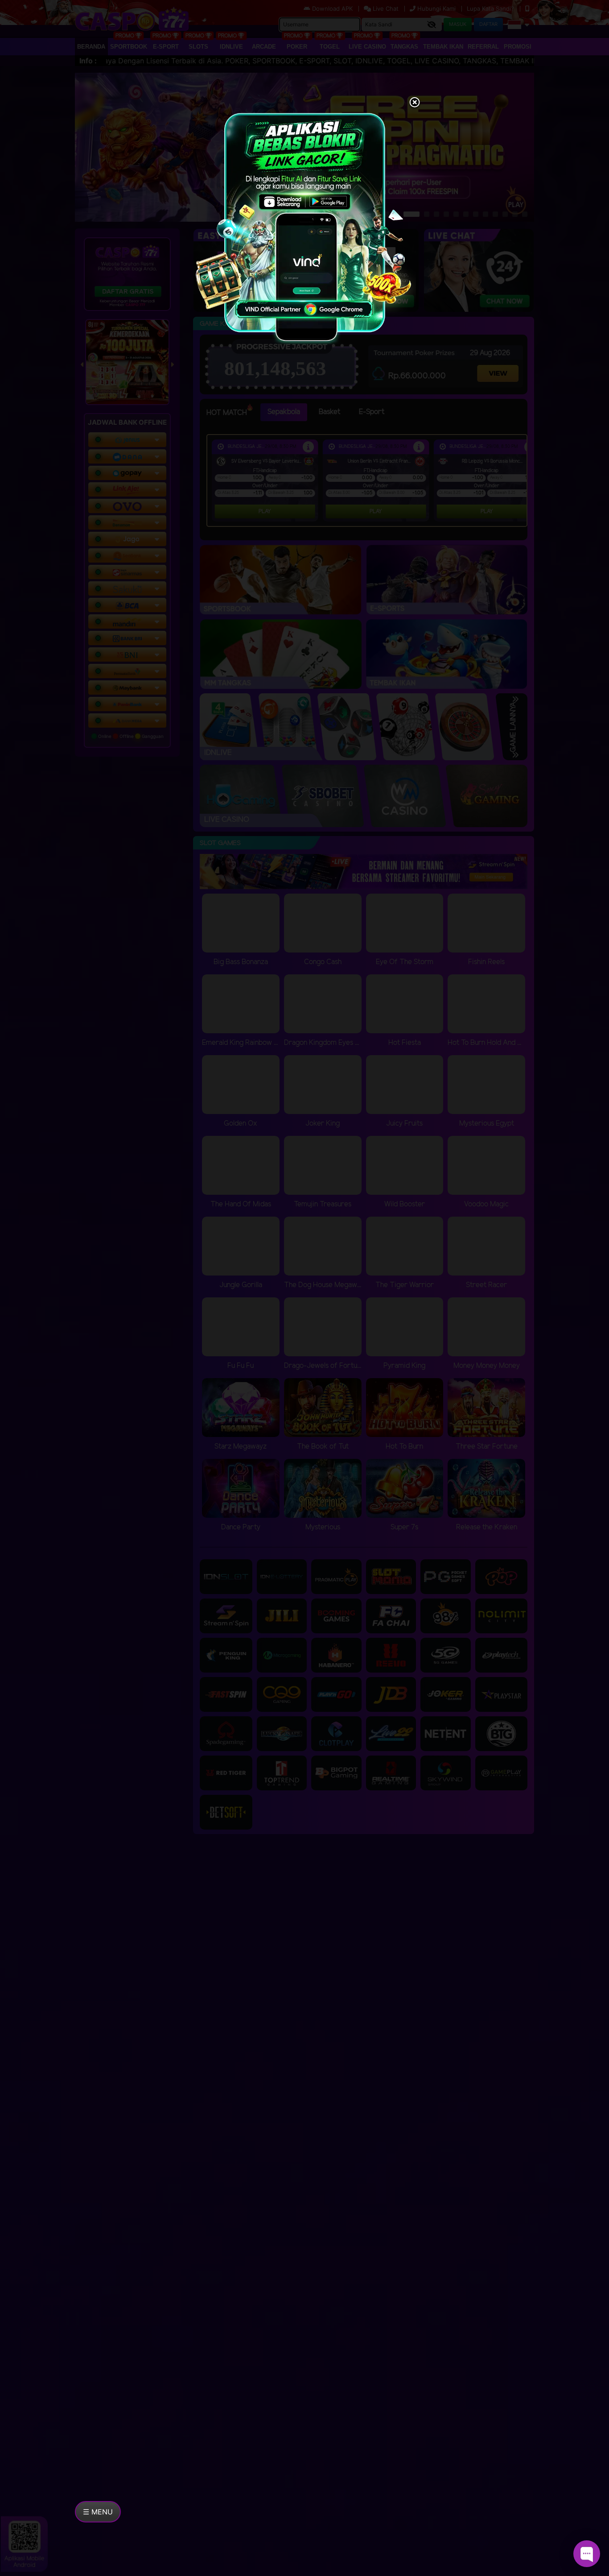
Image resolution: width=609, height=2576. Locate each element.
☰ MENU (98, 2512)
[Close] (415, 103)
